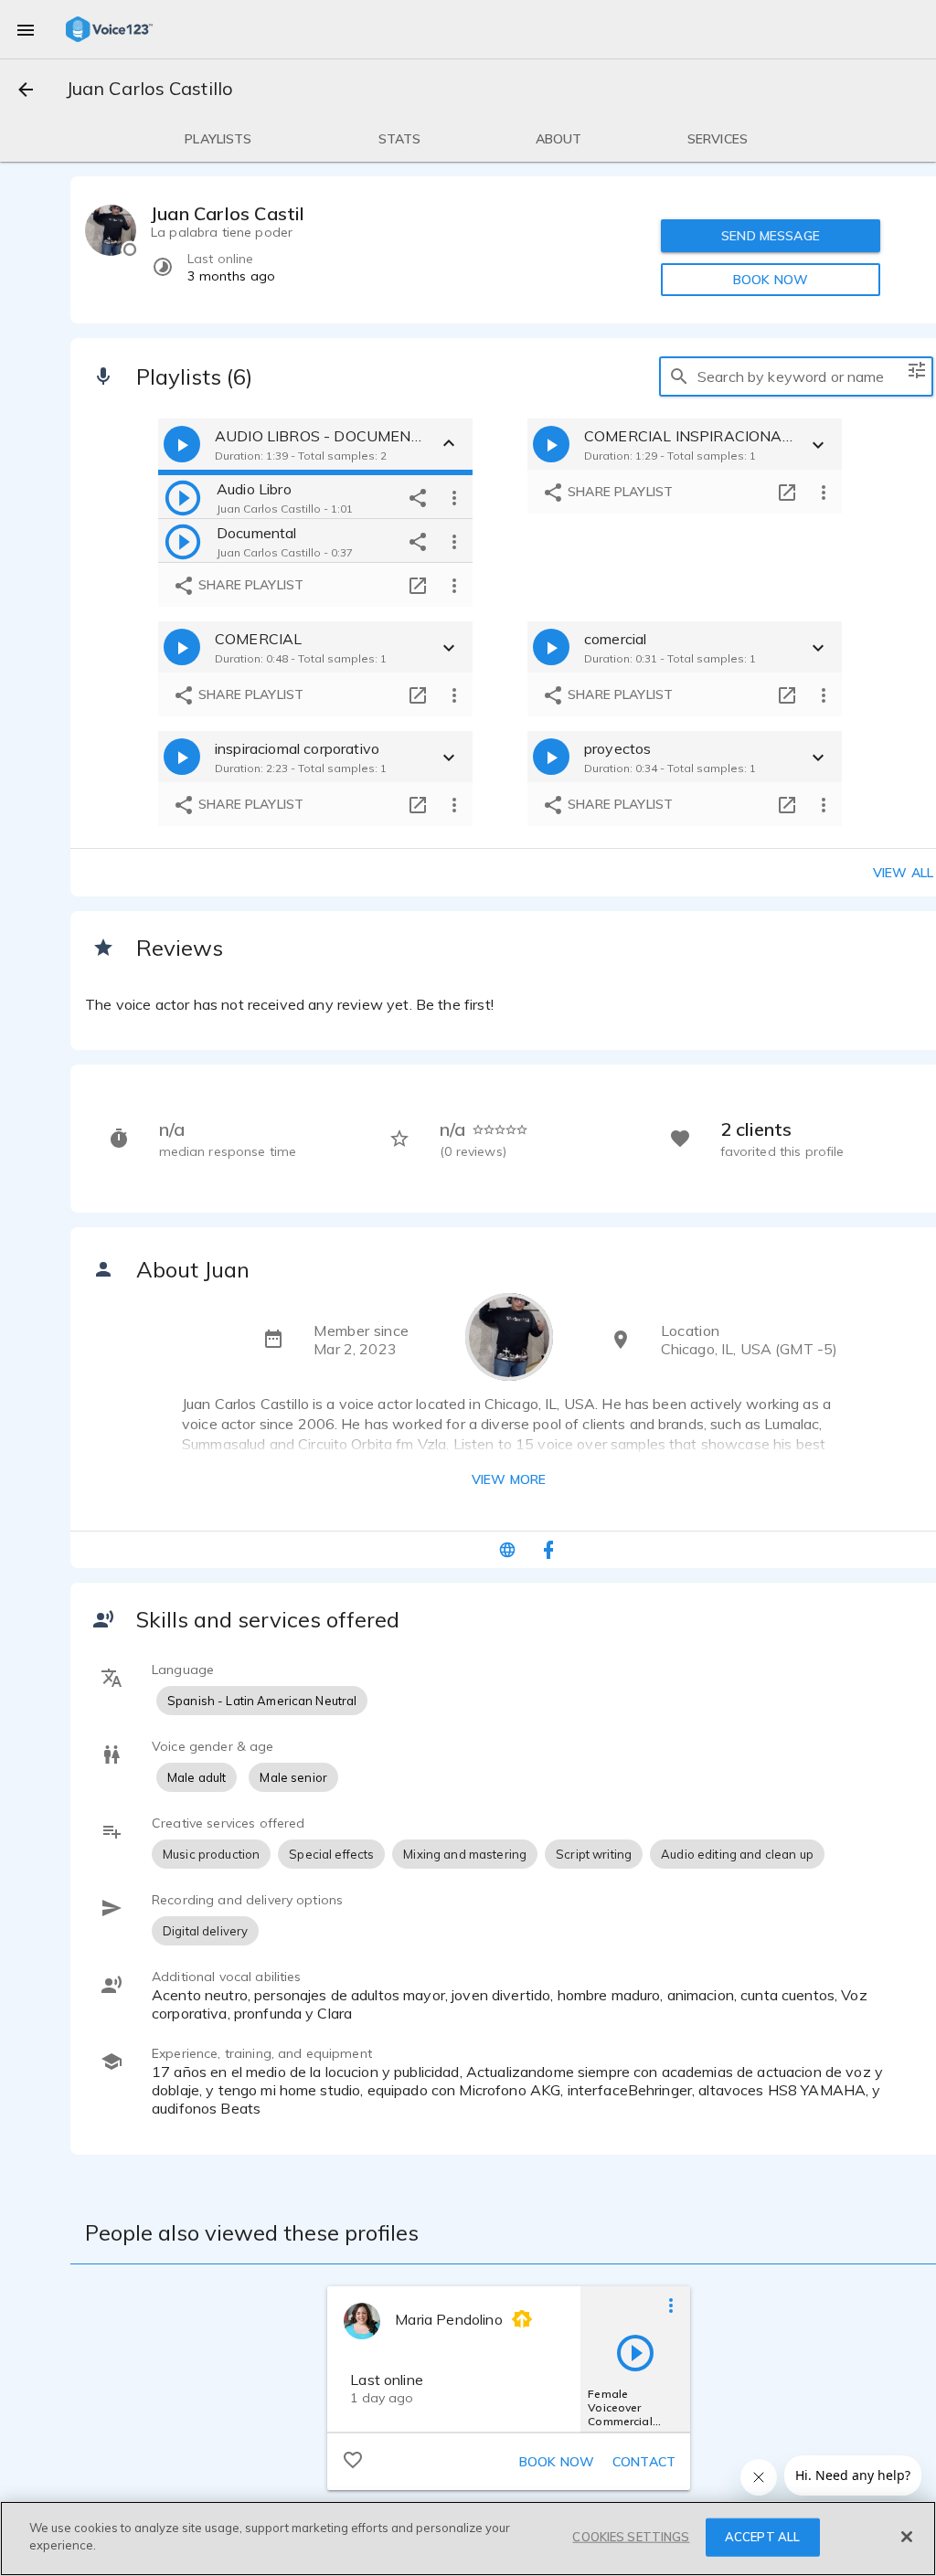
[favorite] (353, 2459)
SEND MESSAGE (771, 236)
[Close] (907, 2537)
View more (509, 1479)
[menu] (26, 29)
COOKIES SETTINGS (631, 2537)
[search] (679, 376)
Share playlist (249, 585)
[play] (183, 497)
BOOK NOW (771, 280)
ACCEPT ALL (762, 2537)
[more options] (454, 497)
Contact (644, 2462)
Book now (557, 2462)
